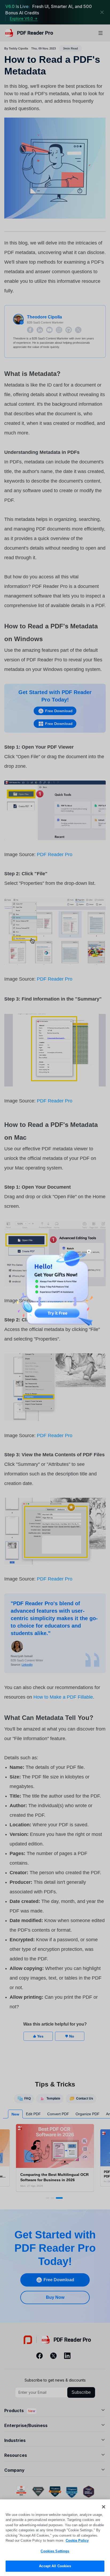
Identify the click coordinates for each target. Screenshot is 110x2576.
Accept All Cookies (55, 2566)
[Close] (104, 2507)
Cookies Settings (55, 2551)
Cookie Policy (77, 2540)
